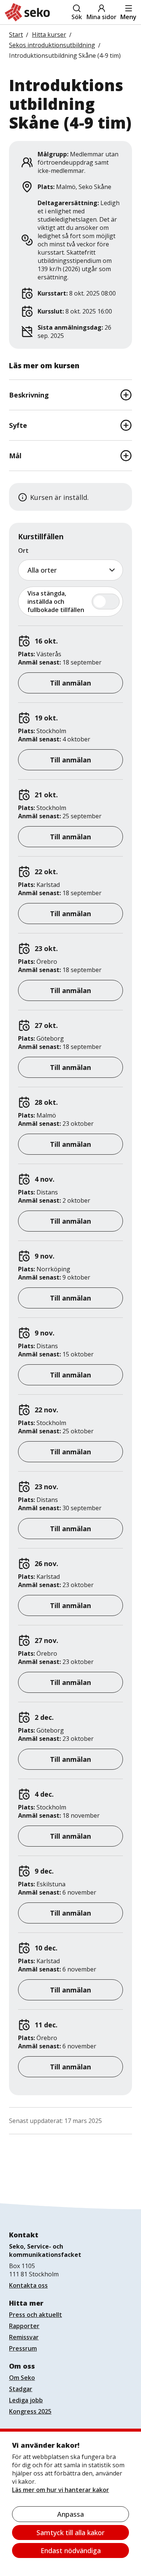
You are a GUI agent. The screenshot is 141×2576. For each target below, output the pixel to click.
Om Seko (22, 2378)
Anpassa (70, 2514)
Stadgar (21, 2389)
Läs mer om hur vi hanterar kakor (61, 2490)
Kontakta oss (28, 2285)
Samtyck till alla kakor (70, 2532)
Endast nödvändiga (71, 2550)
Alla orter (42, 570)
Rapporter (24, 2326)
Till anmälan (70, 683)
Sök (77, 17)
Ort (23, 551)
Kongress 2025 (30, 2411)
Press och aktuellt (36, 2315)
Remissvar (24, 2337)
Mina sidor (102, 17)
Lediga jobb (26, 2400)
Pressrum (23, 2348)
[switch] (70, 602)
